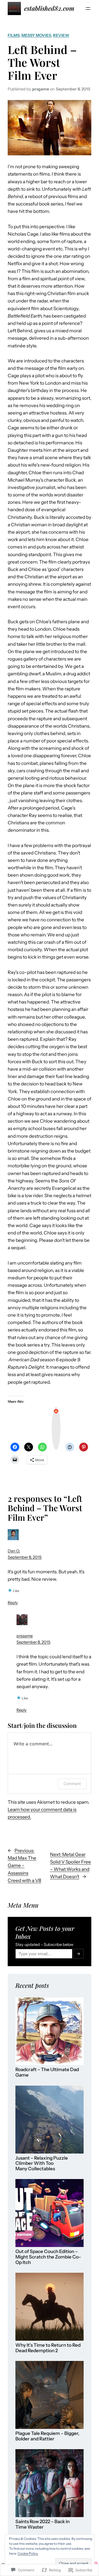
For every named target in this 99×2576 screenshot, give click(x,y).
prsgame (25, 1636)
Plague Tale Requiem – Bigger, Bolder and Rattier (47, 2436)
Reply (13, 1603)
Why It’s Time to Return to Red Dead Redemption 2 (48, 2348)
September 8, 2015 (25, 1557)
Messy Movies (36, 35)
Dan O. (14, 1551)
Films (14, 35)
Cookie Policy (28, 2553)
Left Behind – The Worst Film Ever (42, 62)
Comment (72, 1784)
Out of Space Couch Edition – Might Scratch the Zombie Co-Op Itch (48, 2257)
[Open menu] (88, 8)
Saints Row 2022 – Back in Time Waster (42, 2524)
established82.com (49, 8)
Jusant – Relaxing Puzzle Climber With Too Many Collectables (42, 2163)
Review (61, 35)
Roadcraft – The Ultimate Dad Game (47, 2072)
